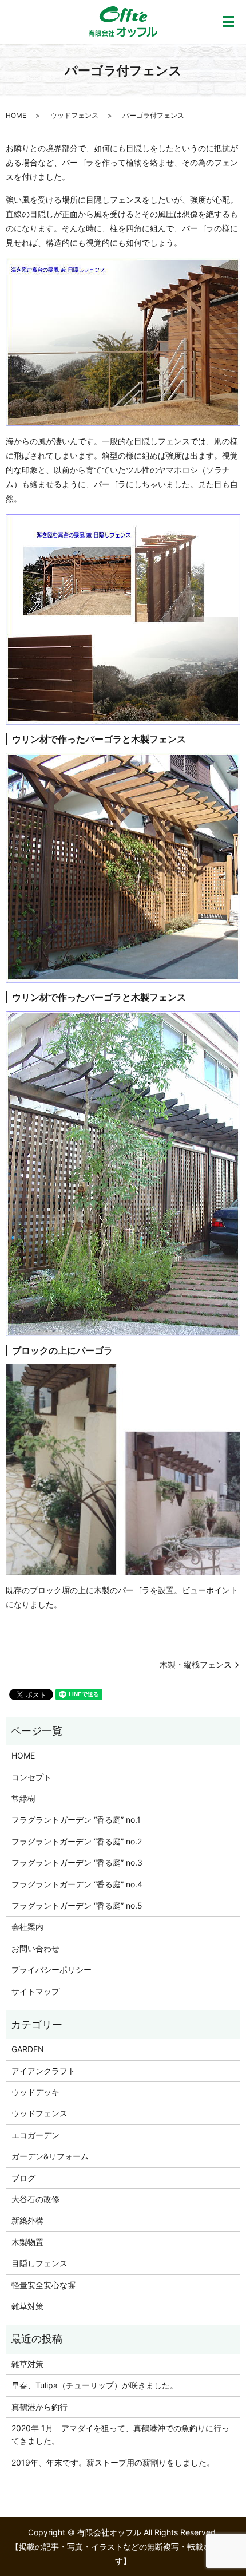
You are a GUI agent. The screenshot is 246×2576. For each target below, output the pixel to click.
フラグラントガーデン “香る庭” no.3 (77, 1862)
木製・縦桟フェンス (196, 1664)
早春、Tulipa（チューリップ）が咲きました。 (95, 2385)
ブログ (23, 2178)
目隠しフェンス (39, 2263)
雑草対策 (27, 2306)
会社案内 (27, 1927)
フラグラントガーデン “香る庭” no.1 (76, 1820)
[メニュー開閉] (228, 22)
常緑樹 (23, 1798)
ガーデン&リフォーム (50, 2156)
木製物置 (27, 2242)
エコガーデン (35, 2135)
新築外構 (27, 2220)
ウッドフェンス (74, 115)
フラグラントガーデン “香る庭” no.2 (77, 1841)
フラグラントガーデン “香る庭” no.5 (77, 1905)
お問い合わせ (35, 1948)
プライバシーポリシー (51, 1969)
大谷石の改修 (35, 2199)
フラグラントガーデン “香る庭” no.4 (77, 1884)
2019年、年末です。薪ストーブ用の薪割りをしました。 (113, 2462)
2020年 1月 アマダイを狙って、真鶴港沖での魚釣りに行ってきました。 (120, 2434)
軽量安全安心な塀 (43, 2285)
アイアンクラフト (43, 2071)
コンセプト (31, 1777)
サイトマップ (35, 1991)
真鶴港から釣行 (39, 2407)
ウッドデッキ (35, 2092)
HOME (16, 115)
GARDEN (28, 2049)
